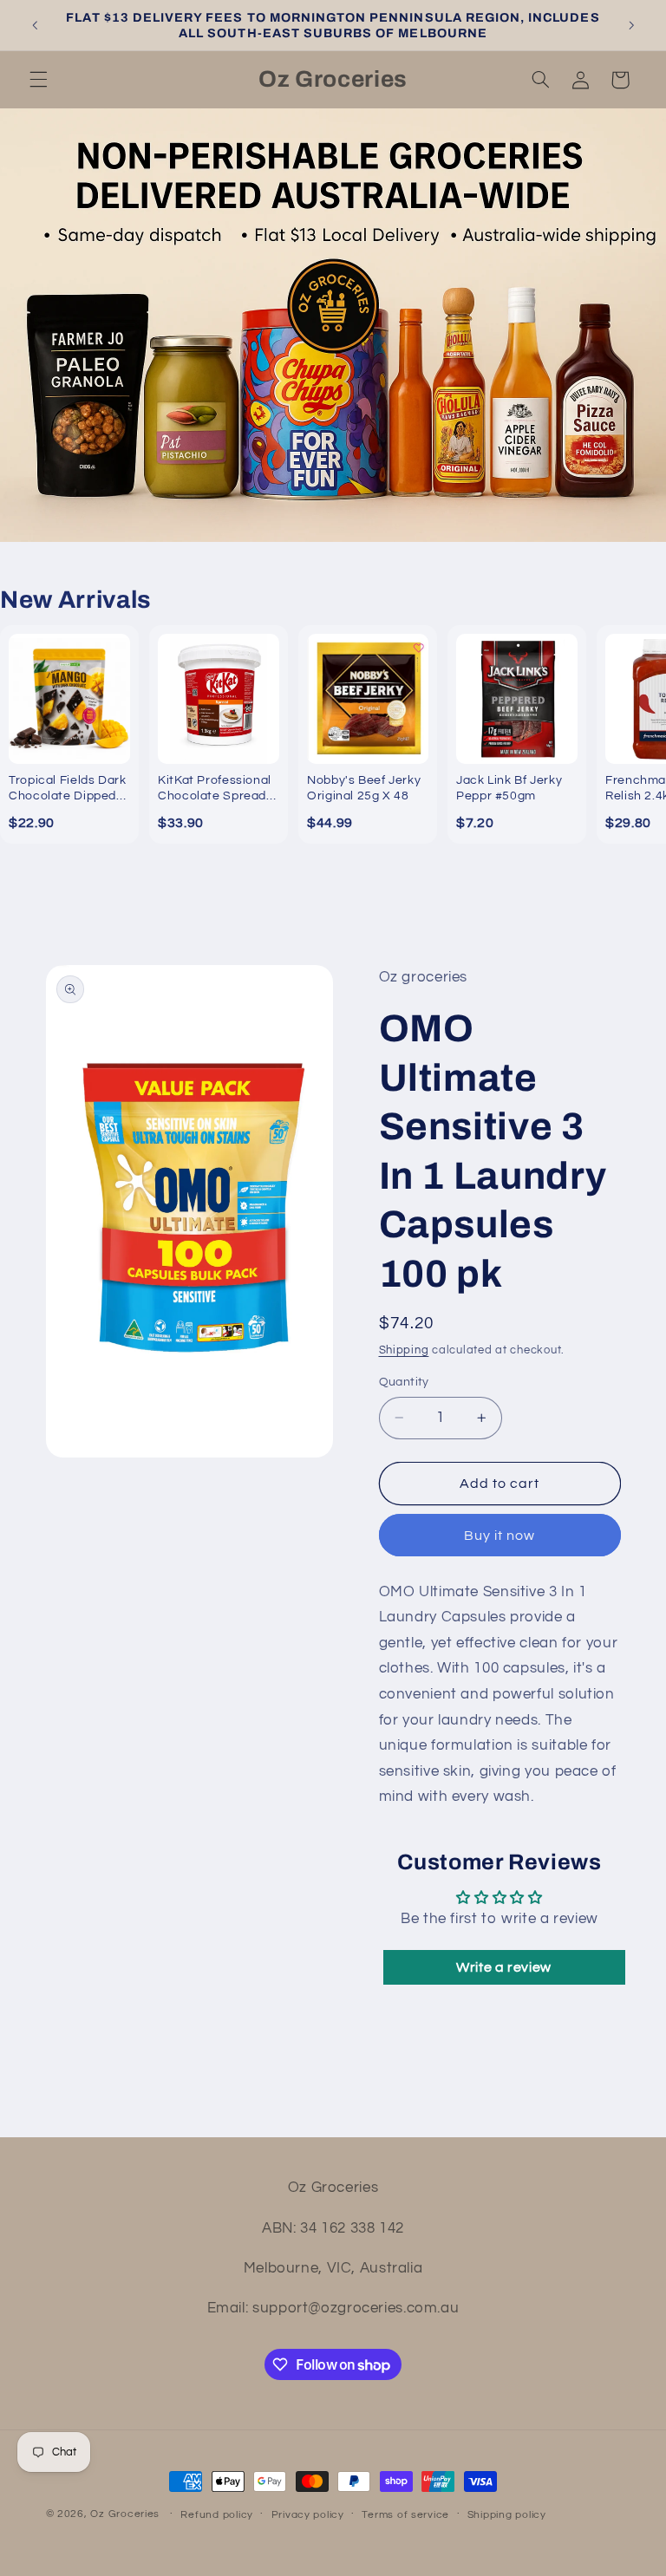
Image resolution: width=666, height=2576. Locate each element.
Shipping (404, 1350)
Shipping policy (507, 2515)
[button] (38, 80)
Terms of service (405, 2515)
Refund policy (217, 2515)
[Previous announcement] (35, 25)
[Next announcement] (631, 25)
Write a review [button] (504, 1967)
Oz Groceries (127, 2514)
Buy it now (500, 1536)
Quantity (404, 1382)
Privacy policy (308, 2515)
